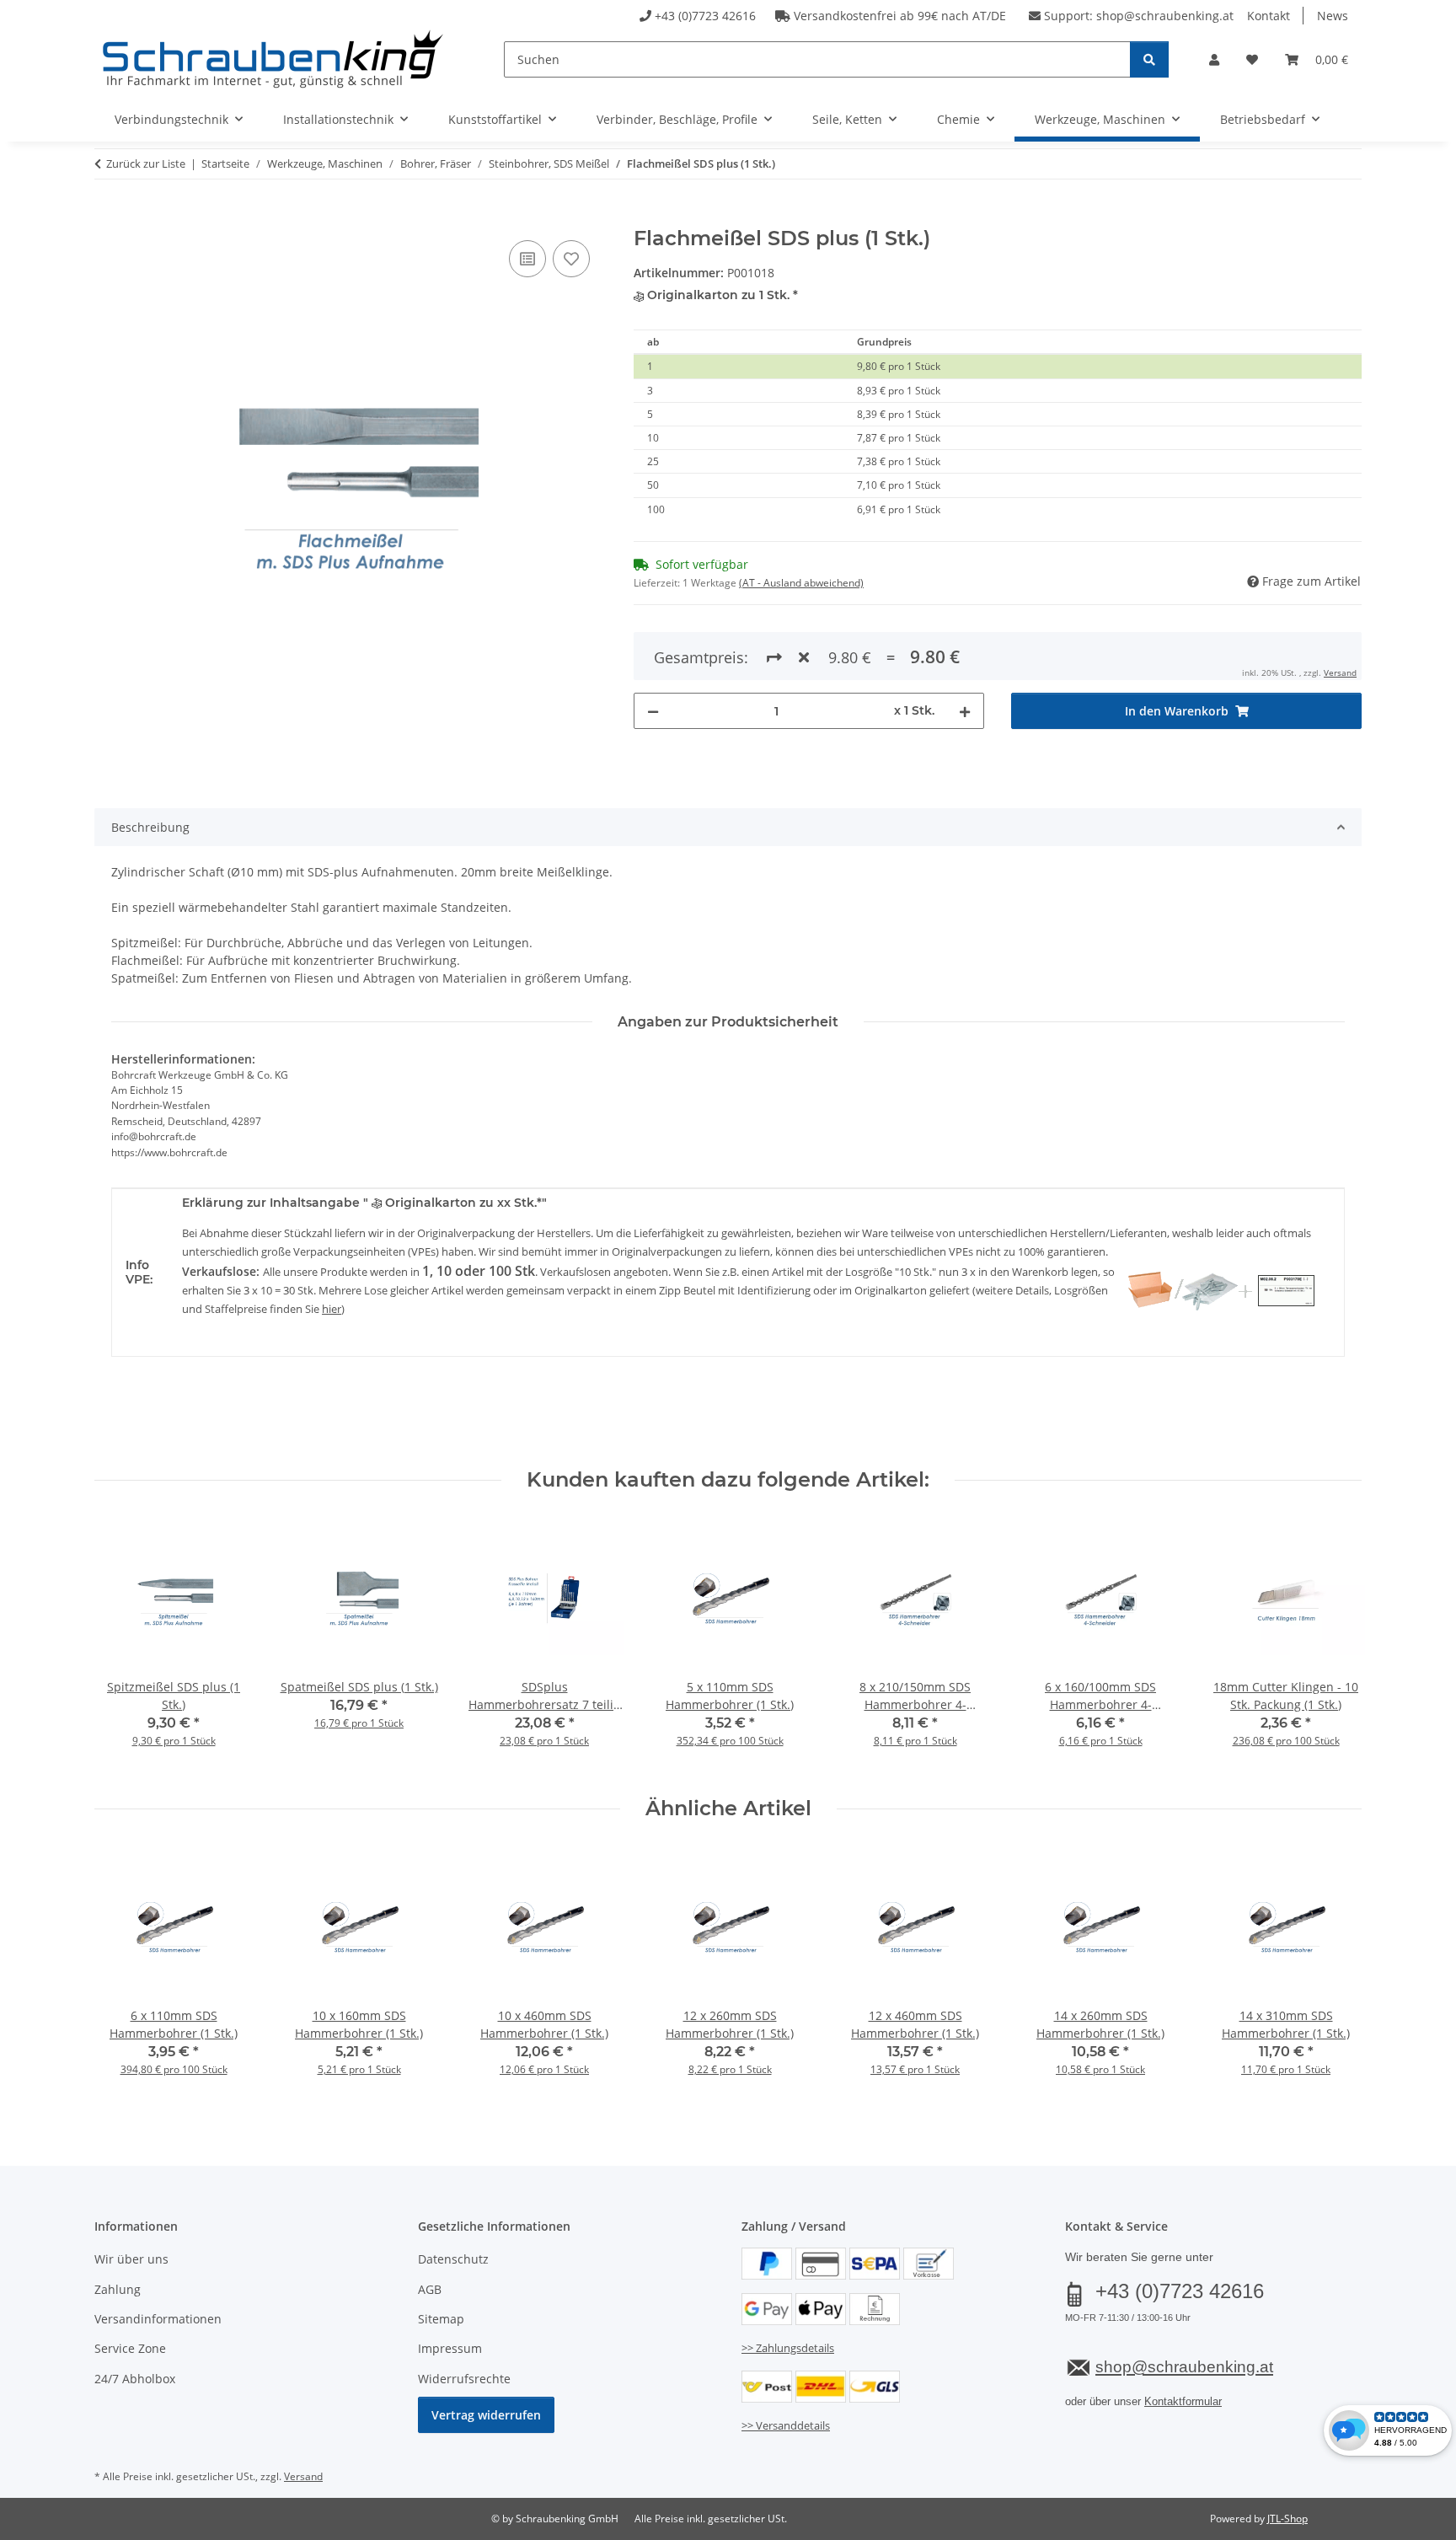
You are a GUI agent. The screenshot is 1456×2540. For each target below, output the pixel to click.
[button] (1214, 59)
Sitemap (441, 2319)
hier (332, 1309)
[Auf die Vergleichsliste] (527, 259)
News (1333, 16)
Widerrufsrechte (464, 2379)
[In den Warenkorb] (108, 217)
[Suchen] (1149, 59)
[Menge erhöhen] (965, 711)
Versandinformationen (158, 2319)
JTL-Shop (1287, 2519)
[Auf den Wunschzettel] (571, 259)
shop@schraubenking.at (1165, 16)
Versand (1340, 673)
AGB (430, 2289)
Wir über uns (131, 2259)
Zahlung (118, 2289)
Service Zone (130, 2348)
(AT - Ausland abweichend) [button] (801, 583)
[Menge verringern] (653, 711)
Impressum (450, 2348)
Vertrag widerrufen (486, 2415)
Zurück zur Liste (146, 163)
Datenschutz (453, 2259)
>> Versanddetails (786, 2425)
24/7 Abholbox (135, 2379)
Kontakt (1269, 16)
